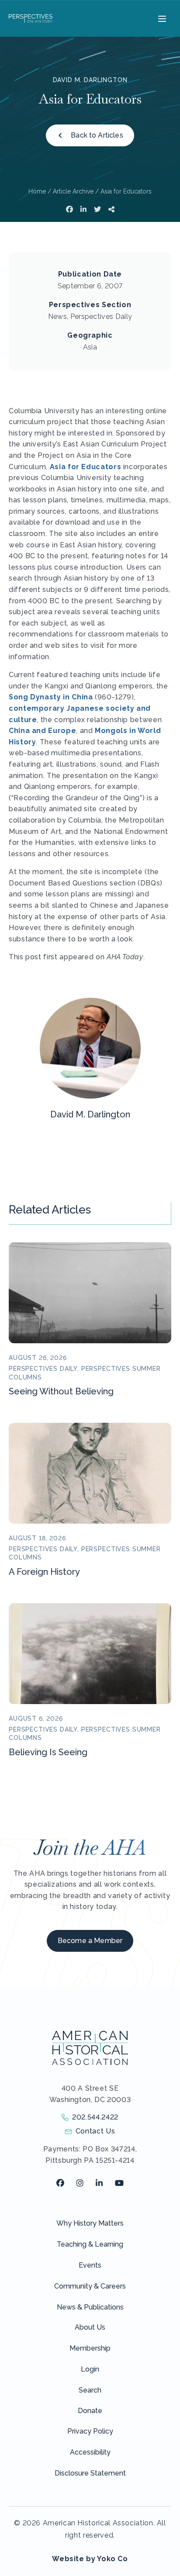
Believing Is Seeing (48, 1752)
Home (37, 191)
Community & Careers (90, 2286)
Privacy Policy (90, 2431)
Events (90, 2265)
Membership (90, 2348)
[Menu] (161, 18)
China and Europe (42, 731)
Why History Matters (90, 2223)
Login (90, 2369)
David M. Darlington (90, 80)
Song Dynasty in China (51, 697)
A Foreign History (44, 1572)
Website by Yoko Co (90, 2559)
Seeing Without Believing (61, 1391)
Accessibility (90, 2452)
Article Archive (73, 191)
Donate (90, 2411)
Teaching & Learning (90, 2244)
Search (90, 2390)
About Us (90, 2327)
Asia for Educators (87, 467)
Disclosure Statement (90, 2473)
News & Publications (90, 2307)
